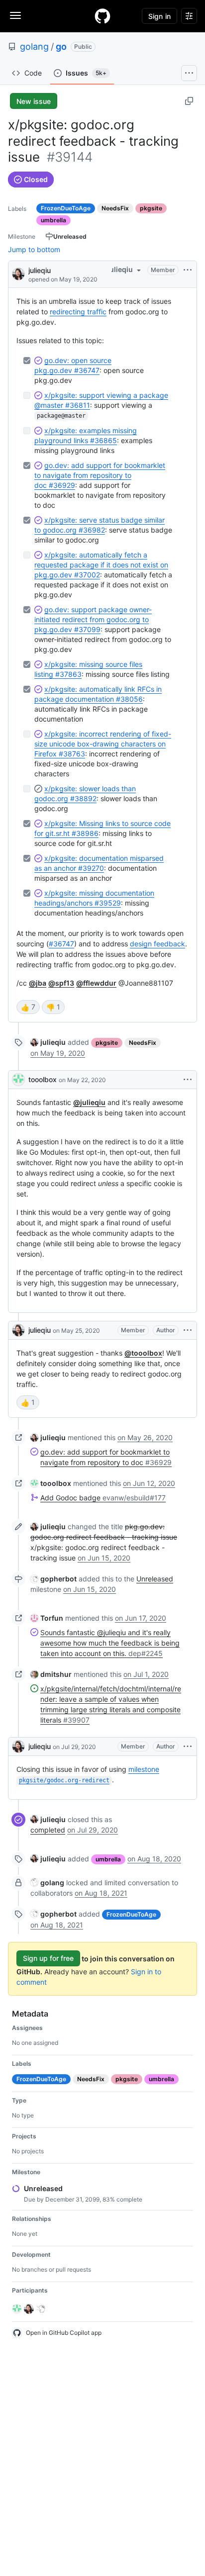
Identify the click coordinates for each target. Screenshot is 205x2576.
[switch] (28, 1007)
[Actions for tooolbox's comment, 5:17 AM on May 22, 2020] (188, 1080)
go (61, 46)
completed (48, 1830)
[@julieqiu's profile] (18, 273)
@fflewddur (96, 983)
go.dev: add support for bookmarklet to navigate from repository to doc (100, 475)
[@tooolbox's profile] (18, 1080)
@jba (38, 983)
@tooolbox (143, 1353)
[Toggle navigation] (15, 15)
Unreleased (155, 1579)
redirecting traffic (78, 312)
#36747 (61, 944)
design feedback (157, 944)
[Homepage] (102, 16)
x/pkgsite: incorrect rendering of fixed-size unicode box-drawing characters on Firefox (103, 744)
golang (34, 46)
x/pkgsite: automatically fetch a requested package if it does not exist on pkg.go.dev (101, 565)
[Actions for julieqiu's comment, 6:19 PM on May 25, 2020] (188, 1330)
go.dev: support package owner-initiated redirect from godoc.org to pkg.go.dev (93, 619)
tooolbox (43, 1079)
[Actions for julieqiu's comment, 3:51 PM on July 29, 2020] (188, 1747)
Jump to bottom (34, 249)
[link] (48, 1042)
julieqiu (40, 270)
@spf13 (61, 983)
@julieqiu (89, 1102)
